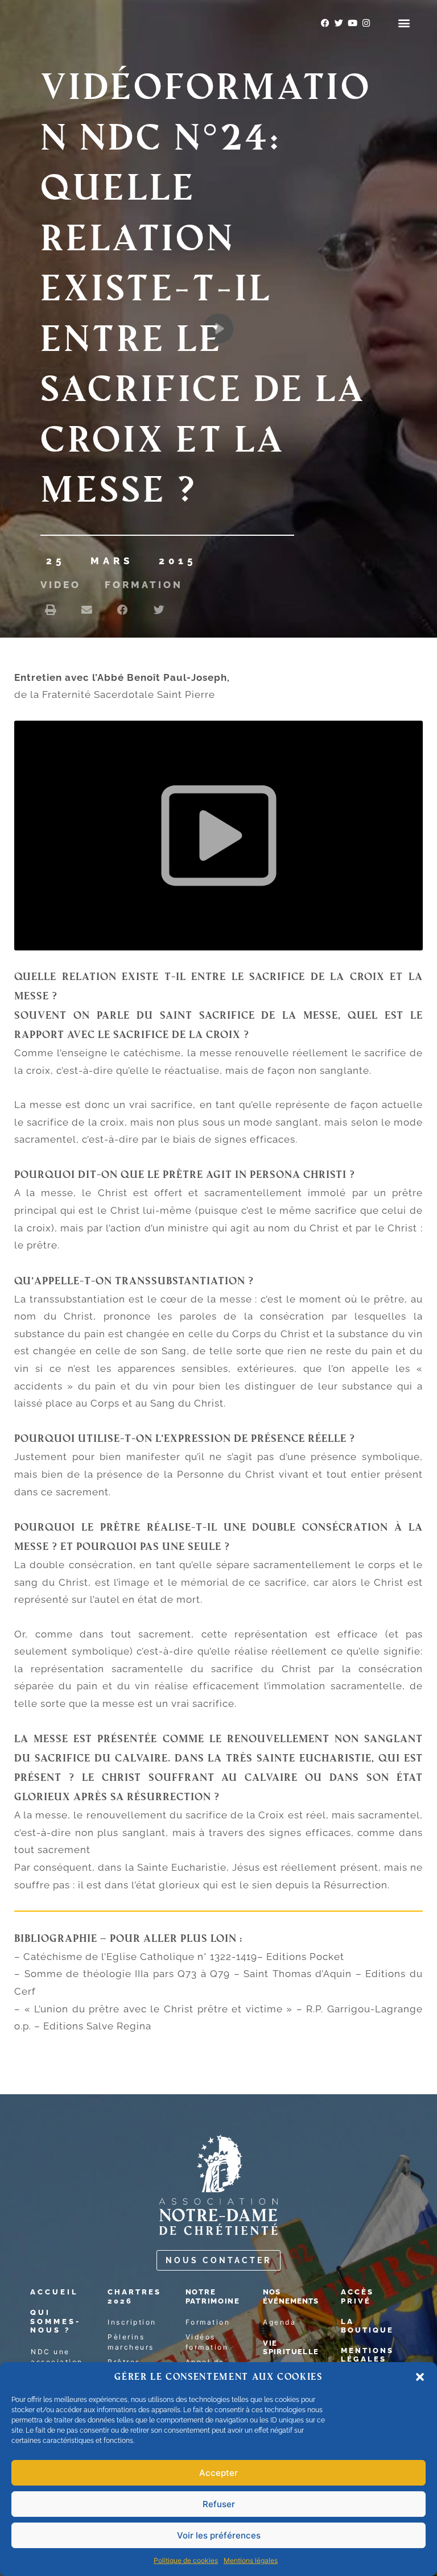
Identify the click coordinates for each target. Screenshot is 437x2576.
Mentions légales (251, 2560)
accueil (54, 2292)
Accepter (218, 2473)
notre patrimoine (213, 2296)
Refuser (219, 2504)
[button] (420, 2377)
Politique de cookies (186, 2560)
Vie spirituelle (291, 2348)
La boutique (367, 2326)
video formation (112, 585)
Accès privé (357, 2296)
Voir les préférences (219, 2535)
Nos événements (291, 2296)
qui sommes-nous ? (55, 2321)
